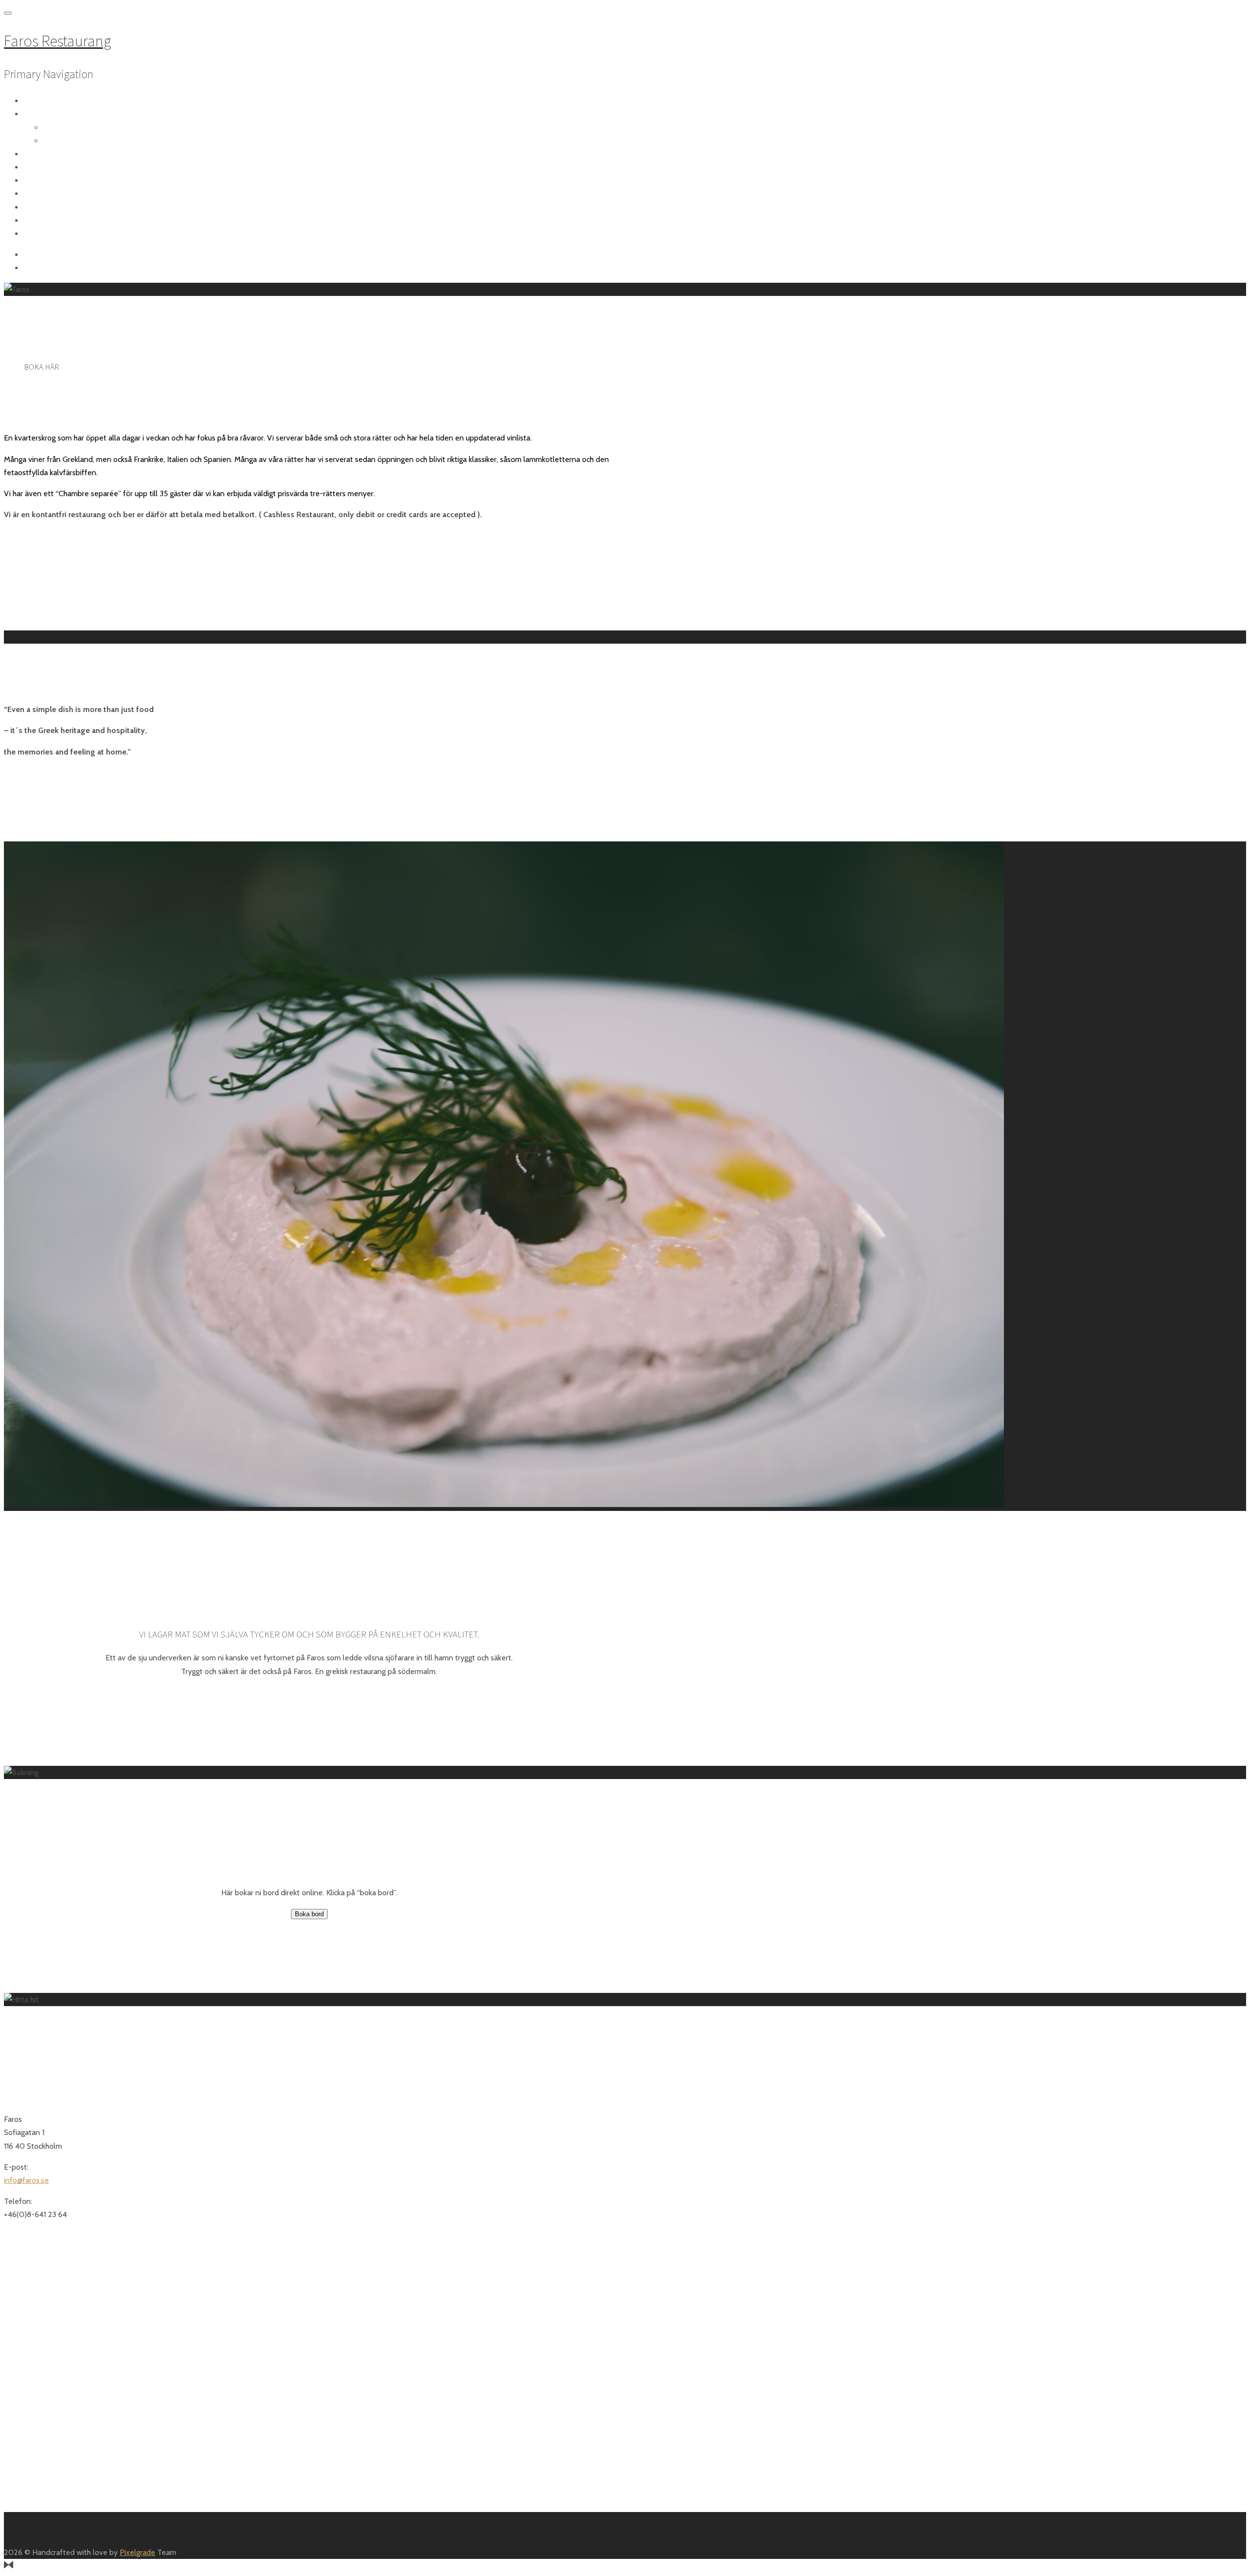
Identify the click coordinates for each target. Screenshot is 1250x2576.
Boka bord (55, 154)
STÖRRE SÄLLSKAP (66, 194)
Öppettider (57, 181)
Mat (49, 128)
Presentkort (60, 208)
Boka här (42, 367)
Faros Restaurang (57, 41)
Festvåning (56, 221)
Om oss (49, 101)
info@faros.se (26, 2180)
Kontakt (51, 234)
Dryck (52, 141)
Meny (44, 114)
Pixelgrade (137, 2552)
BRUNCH (49, 168)
